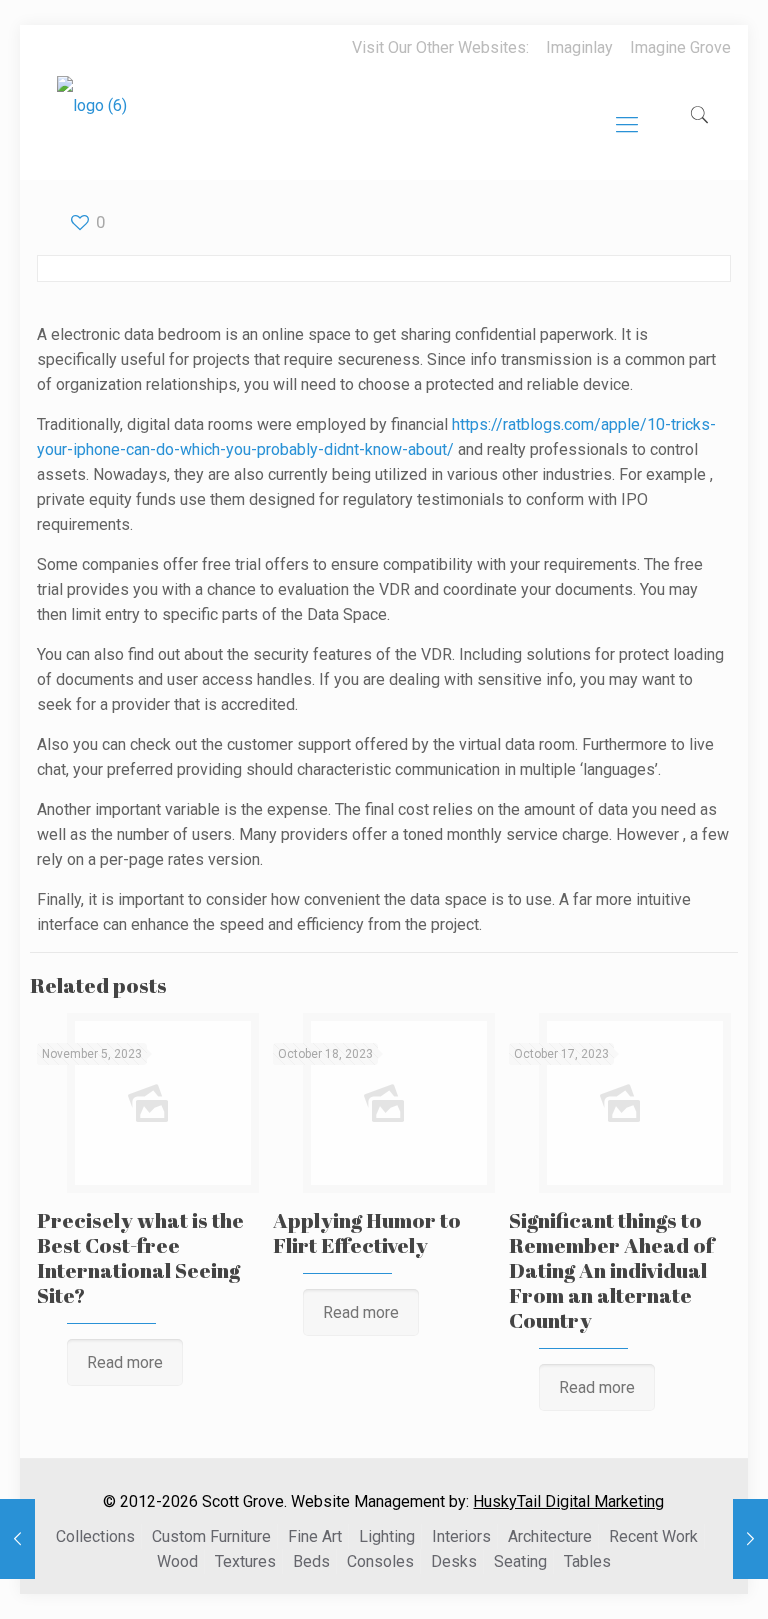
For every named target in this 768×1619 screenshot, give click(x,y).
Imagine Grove (680, 47)
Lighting (387, 1536)
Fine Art (315, 1536)
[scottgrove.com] (92, 120)
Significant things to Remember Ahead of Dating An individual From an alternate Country (611, 1270)
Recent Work (653, 1536)
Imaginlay (579, 47)
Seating (520, 1561)
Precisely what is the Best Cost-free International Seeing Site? (140, 1257)
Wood (177, 1561)
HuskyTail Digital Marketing (568, 1501)
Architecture (550, 1536)
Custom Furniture (211, 1536)
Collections (95, 1536)
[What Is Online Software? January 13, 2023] (17, 1539)
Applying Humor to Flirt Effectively (367, 1232)
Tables (587, 1561)
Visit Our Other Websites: (440, 47)
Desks (454, 1561)
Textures (245, 1561)
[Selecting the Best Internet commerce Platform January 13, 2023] (750, 1539)
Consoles (380, 1561)
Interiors (461, 1536)
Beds (311, 1561)
